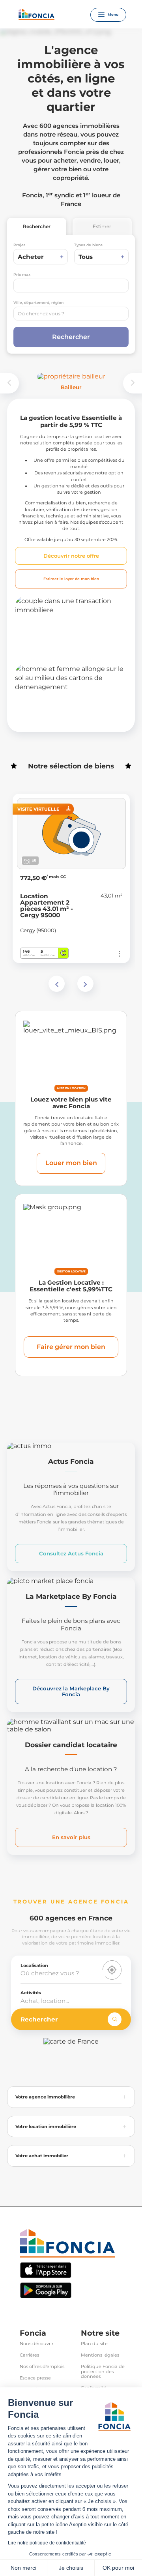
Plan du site (94, 2344)
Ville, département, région (38, 303)
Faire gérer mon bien (71, 1347)
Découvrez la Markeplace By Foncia (71, 1691)
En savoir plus (71, 1837)
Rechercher (37, 226)
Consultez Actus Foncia (71, 1553)
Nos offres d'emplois (42, 2367)
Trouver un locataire (61, 712)
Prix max (22, 274)
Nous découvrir (36, 2344)
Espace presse (35, 2378)
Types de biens (88, 245)
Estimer (102, 226)
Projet (19, 245)
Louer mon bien (71, 1163)
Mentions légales (100, 2355)
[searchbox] (71, 314)
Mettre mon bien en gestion (60, 637)
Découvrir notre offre (71, 556)
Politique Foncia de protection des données (103, 2372)
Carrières (29, 2355)
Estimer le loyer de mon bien (71, 579)
